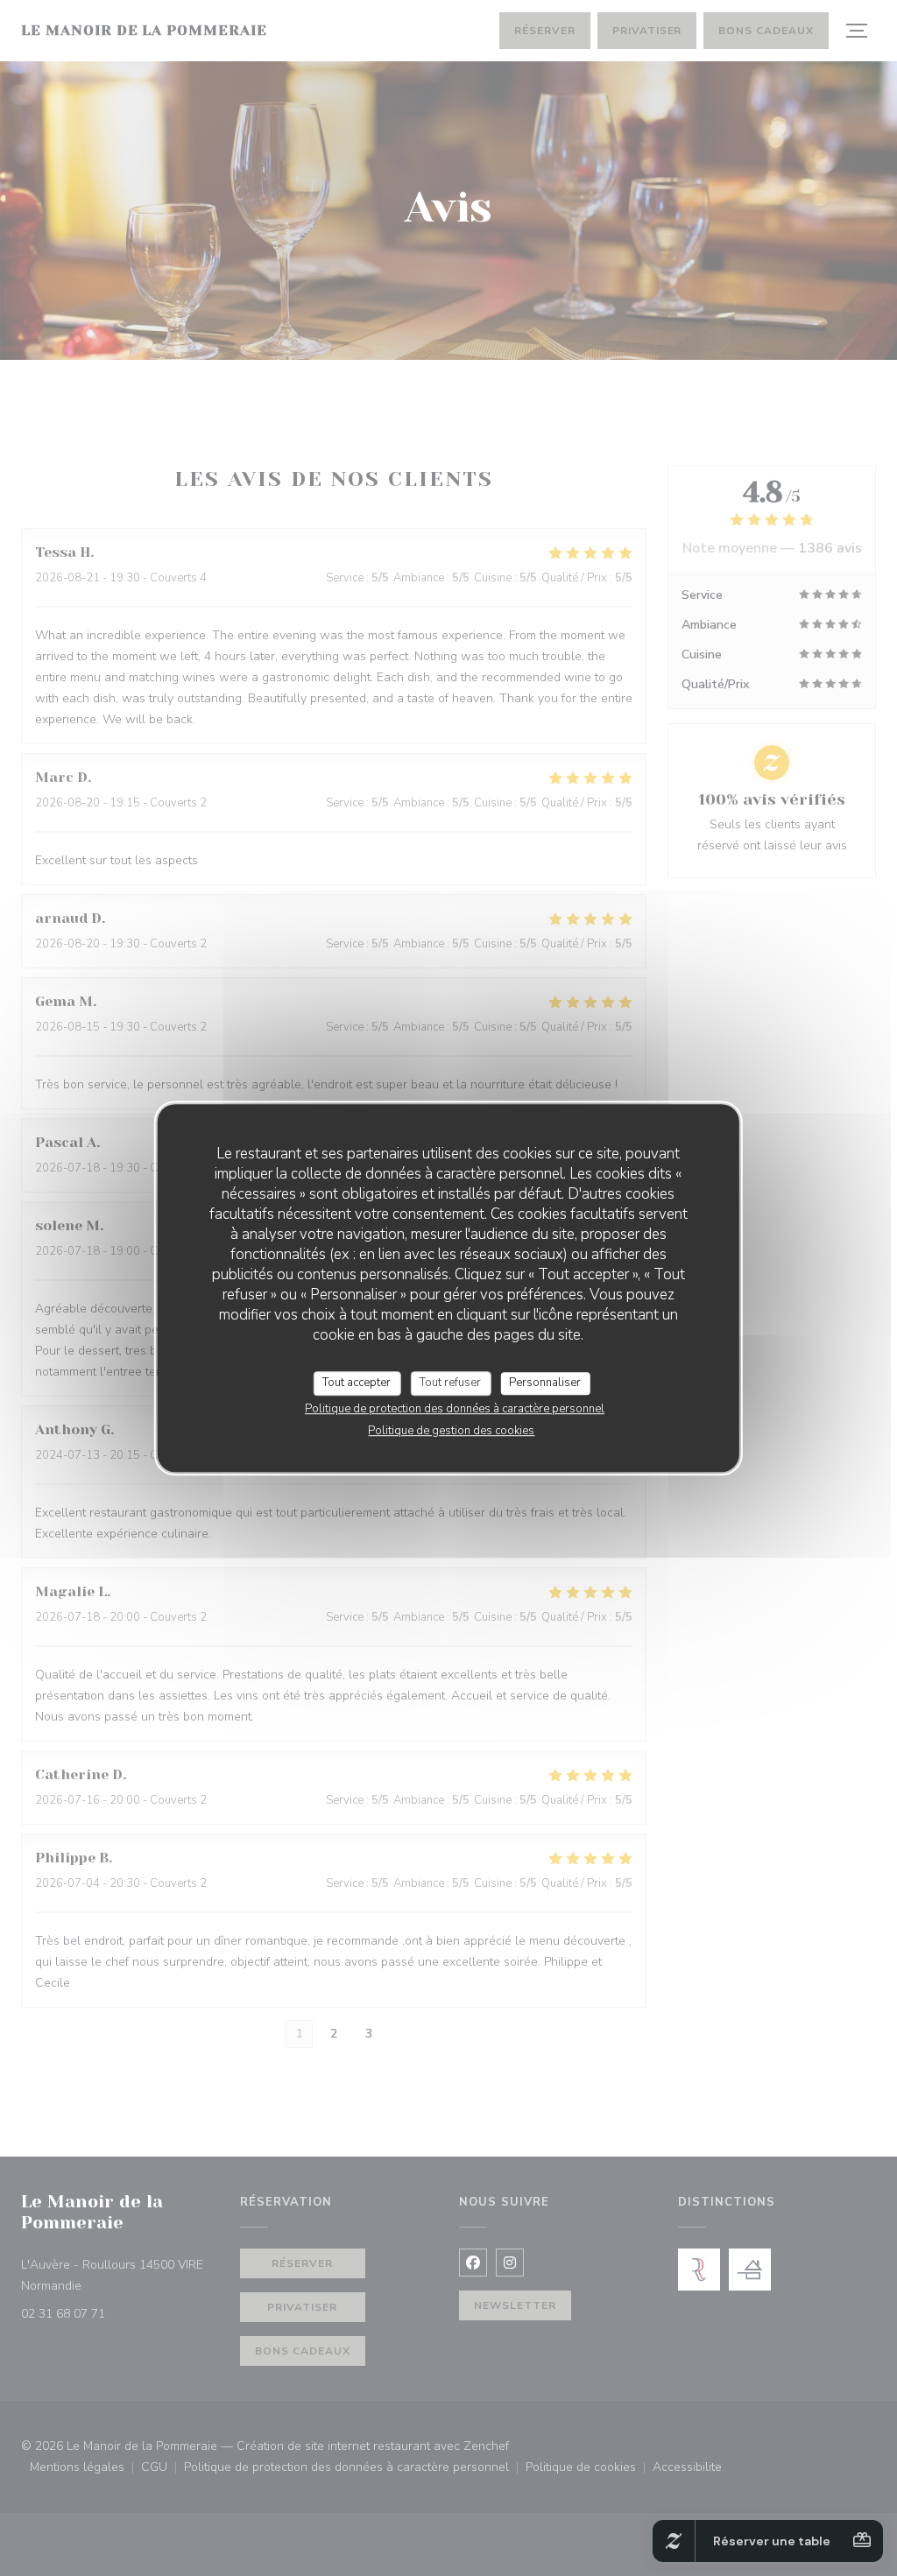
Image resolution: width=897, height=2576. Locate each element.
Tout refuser (450, 1383)
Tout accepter (357, 1383)
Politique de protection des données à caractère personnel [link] (455, 1409)
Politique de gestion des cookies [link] (451, 1431)
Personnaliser (545, 1383)
